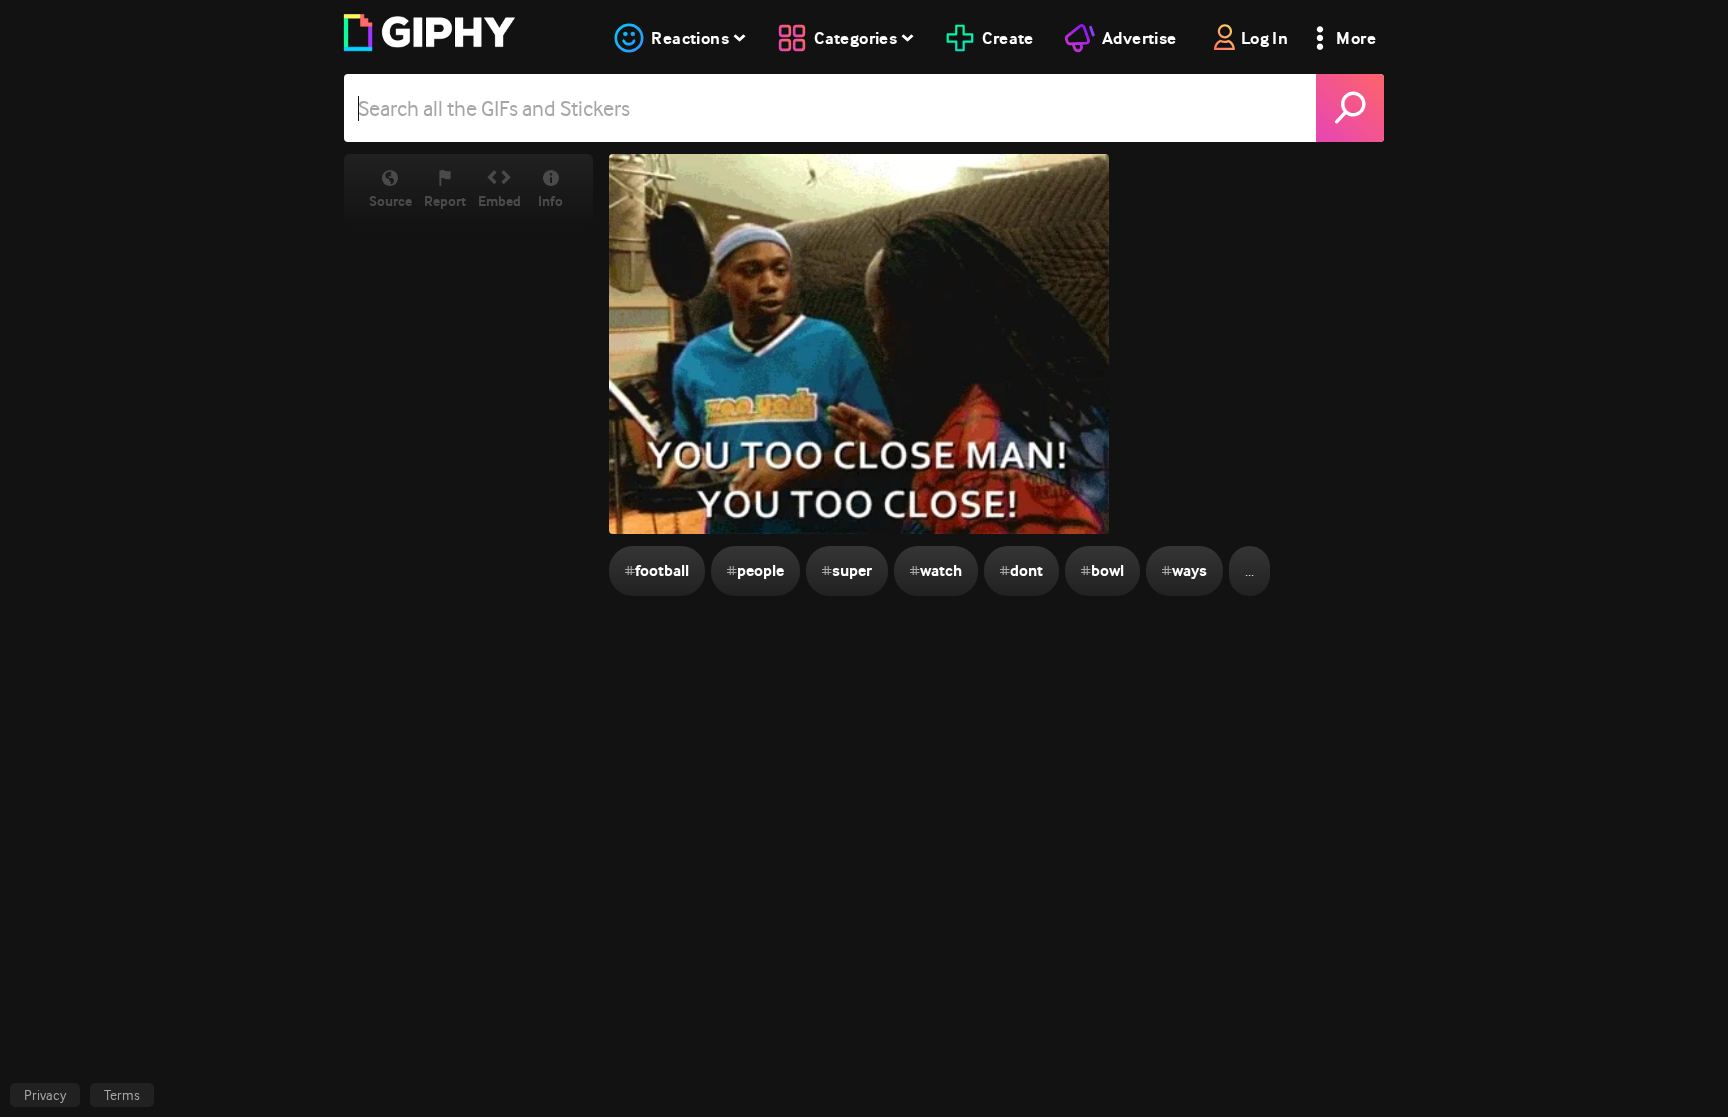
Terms (122, 1095)
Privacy (45, 1095)
